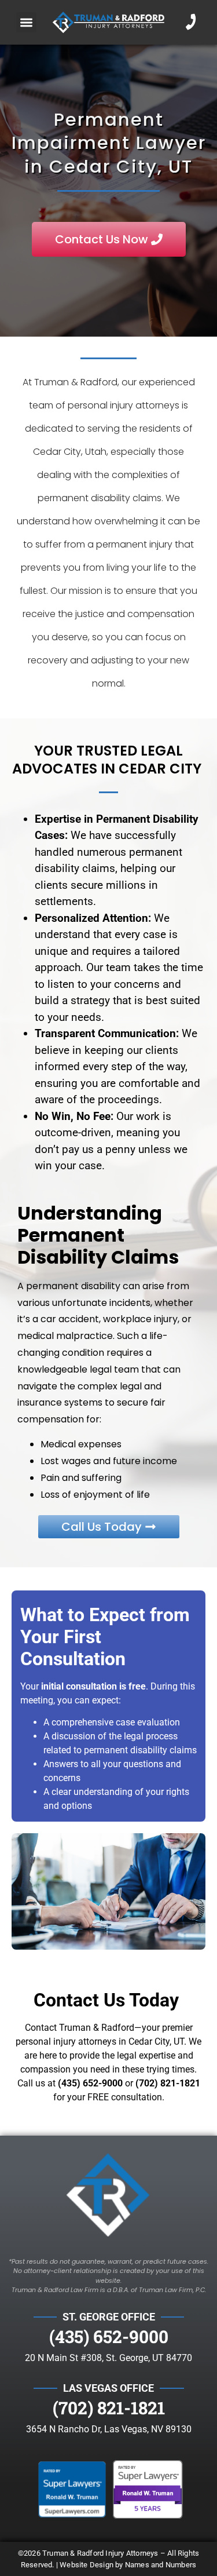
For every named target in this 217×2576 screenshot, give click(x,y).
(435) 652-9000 (109, 2336)
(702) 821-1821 (168, 2083)
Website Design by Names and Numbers (128, 2565)
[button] (26, 22)
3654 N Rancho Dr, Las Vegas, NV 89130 (109, 2429)
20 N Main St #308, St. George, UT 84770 (108, 2358)
